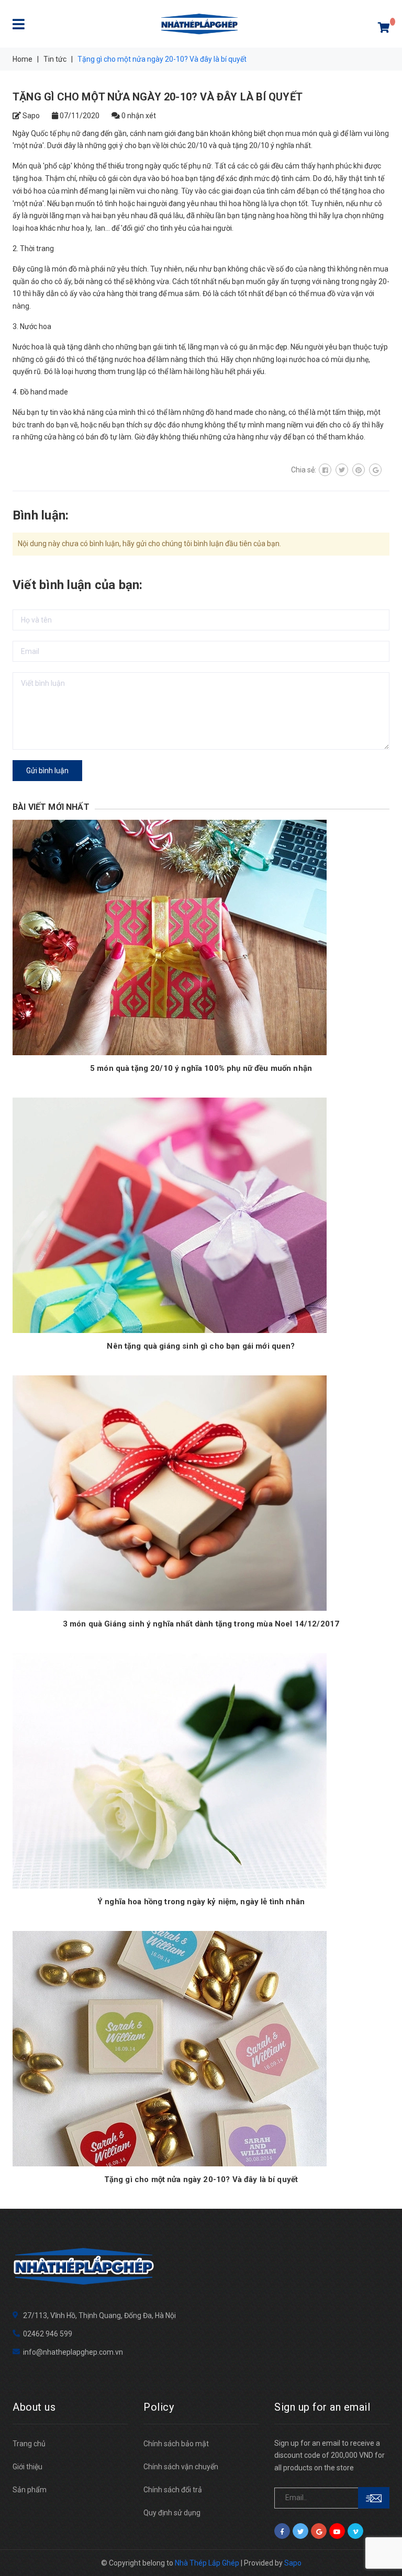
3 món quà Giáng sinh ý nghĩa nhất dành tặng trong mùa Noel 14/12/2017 (201, 1624)
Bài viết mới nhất (51, 807)
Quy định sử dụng (172, 2513)
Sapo (293, 2563)
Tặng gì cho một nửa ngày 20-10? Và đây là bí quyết (201, 2179)
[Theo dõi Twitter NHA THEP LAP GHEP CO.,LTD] (300, 2531)
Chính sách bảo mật (176, 2444)
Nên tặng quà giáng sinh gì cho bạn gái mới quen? (201, 1346)
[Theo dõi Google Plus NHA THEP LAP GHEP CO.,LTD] (319, 2531)
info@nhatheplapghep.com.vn (73, 2352)
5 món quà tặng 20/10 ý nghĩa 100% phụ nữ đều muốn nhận (201, 1068)
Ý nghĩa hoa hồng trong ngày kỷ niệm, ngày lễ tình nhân (201, 1902)
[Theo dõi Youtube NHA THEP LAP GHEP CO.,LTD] (337, 2531)
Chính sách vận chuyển (181, 2467)
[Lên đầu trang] (381, 2545)
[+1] (375, 470)
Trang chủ (29, 2444)
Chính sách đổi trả (173, 2490)
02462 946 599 (48, 2334)
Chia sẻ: (304, 470)
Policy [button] (159, 2407)
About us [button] (34, 2407)
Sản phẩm (30, 2490)
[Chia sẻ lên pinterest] (359, 470)
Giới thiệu (27, 2467)
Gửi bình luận (47, 771)
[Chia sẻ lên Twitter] (342, 470)
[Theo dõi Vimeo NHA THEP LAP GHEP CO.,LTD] (355, 2531)
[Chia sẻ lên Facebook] (325, 470)
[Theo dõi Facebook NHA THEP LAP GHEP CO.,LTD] (282, 2531)
